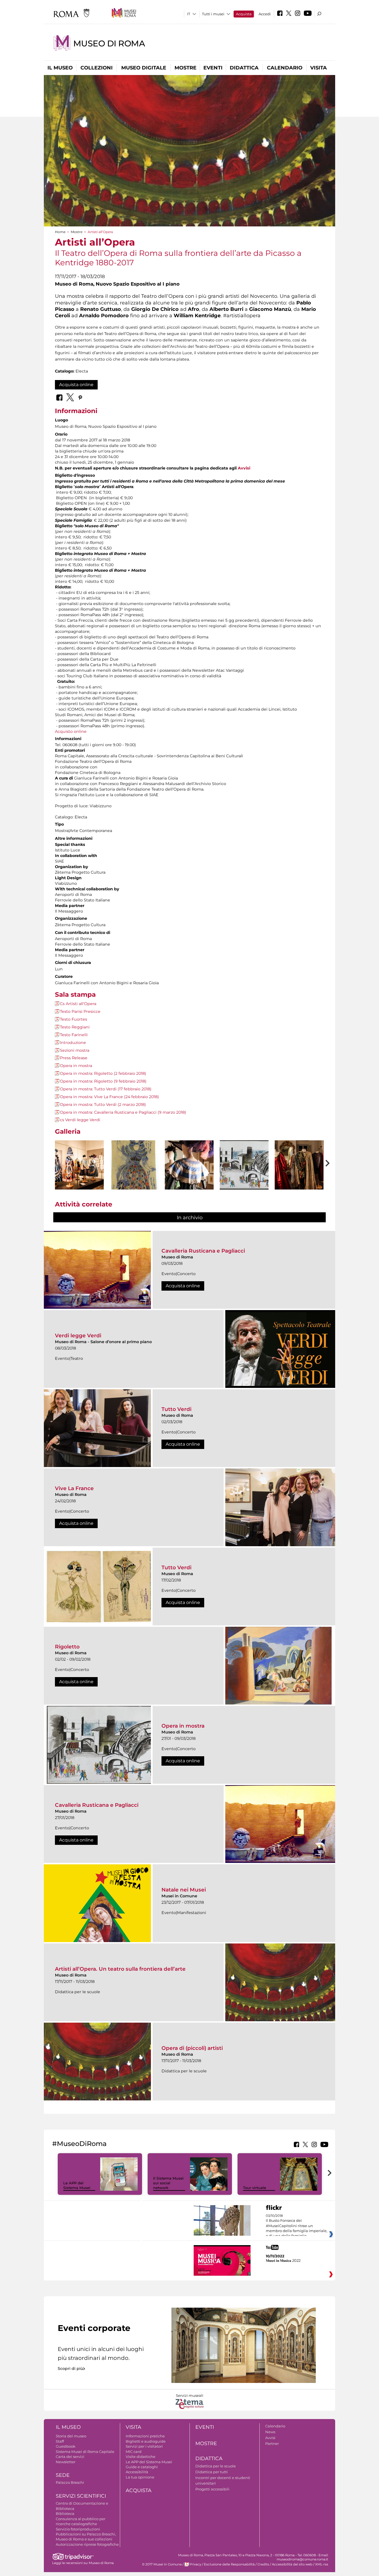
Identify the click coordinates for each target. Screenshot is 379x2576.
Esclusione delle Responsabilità (229, 2564)
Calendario (285, 68)
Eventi (213, 68)
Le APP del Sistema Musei (77, 2185)
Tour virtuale (255, 2188)
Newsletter (66, 2462)
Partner (272, 2443)
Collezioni (97, 68)
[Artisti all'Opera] (79, 1165)
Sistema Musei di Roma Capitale (85, 2452)
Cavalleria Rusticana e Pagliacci (203, 1251)
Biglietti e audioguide (146, 2441)
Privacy (195, 2564)
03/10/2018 (297, 2228)
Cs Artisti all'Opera (78, 1004)
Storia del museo (71, 2436)
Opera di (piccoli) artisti (192, 2048)
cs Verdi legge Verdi (80, 1120)
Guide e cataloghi (142, 2467)
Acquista (244, 14)
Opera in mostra (76, 1066)
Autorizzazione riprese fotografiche (87, 2544)
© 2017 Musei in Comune (162, 2564)
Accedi (265, 14)
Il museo (60, 68)
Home (60, 232)
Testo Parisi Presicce (80, 1011)
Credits (263, 2564)
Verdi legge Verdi (78, 1336)
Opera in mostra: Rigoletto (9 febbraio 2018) (103, 1081)
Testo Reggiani (75, 1027)
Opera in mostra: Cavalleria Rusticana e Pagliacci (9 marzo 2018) (123, 1112)
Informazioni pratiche (145, 2436)
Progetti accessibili (212, 2489)
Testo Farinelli (74, 1035)
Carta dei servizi (70, 2457)
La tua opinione (140, 2477)
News (270, 2432)
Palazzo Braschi (70, 2482)
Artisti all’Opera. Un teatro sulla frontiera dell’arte (120, 1969)
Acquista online (76, 385)
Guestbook (66, 2446)
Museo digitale (144, 68)
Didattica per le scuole (216, 2466)
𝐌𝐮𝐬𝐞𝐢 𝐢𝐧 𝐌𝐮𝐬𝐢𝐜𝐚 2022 (283, 2260)
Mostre (185, 68)
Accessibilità (137, 2472)
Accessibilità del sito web (292, 2564)
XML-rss (322, 2564)
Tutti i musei (213, 14)
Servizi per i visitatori (144, 2446)
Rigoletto (67, 1647)
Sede (63, 2475)
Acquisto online (71, 731)
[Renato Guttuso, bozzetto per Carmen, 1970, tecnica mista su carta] (244, 1165)
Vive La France (74, 1488)
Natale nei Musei (184, 1890)
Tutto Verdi (176, 1409)
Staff (60, 2441)
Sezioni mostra (75, 1050)
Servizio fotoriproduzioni (78, 2529)
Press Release (74, 1058)
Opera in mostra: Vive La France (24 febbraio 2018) (109, 1097)
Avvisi (244, 468)
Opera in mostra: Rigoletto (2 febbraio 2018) (103, 1073)
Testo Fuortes (74, 1019)
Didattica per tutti (212, 2472)
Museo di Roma (109, 43)
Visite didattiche (141, 2457)
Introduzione (73, 1043)
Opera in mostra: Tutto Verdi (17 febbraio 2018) (106, 1089)
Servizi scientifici (81, 2496)
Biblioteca (65, 2513)
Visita (319, 68)
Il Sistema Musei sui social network (168, 2183)
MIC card (134, 2452)
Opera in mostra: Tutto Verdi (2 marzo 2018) (103, 1105)
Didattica (244, 68)
